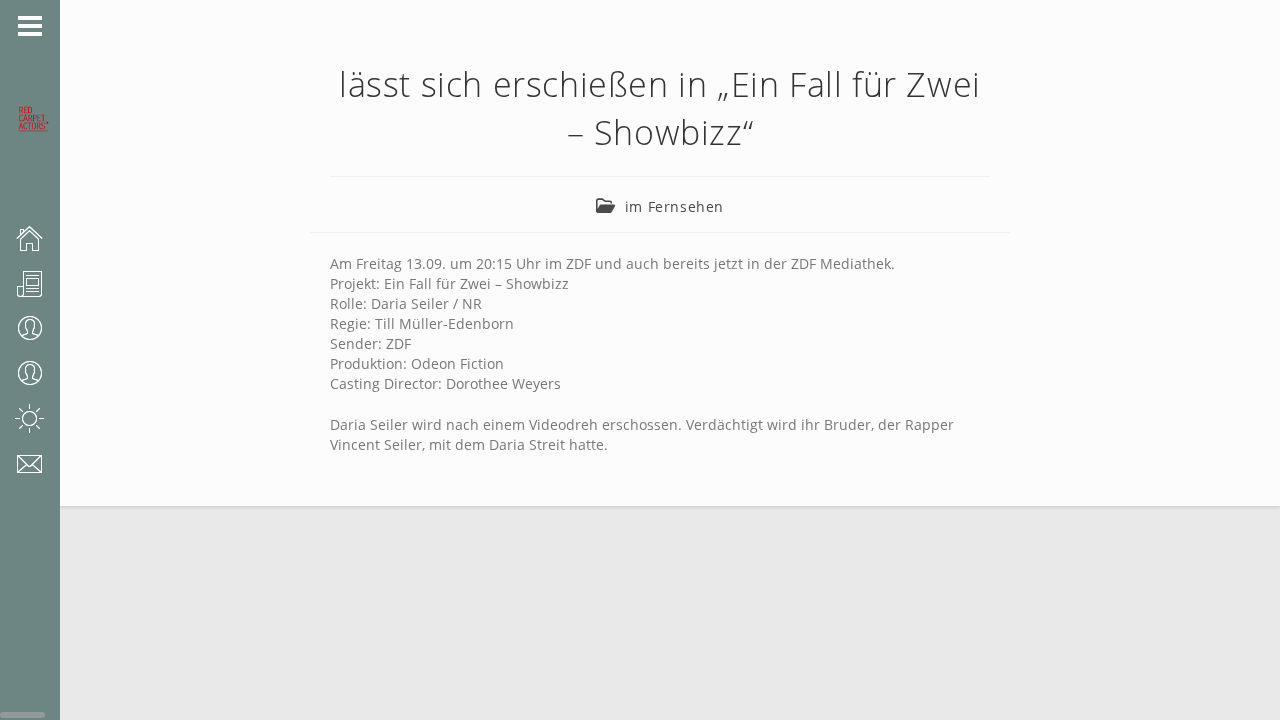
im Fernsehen (674, 206)
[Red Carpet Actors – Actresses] (47, 328)
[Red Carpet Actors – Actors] (47, 373)
